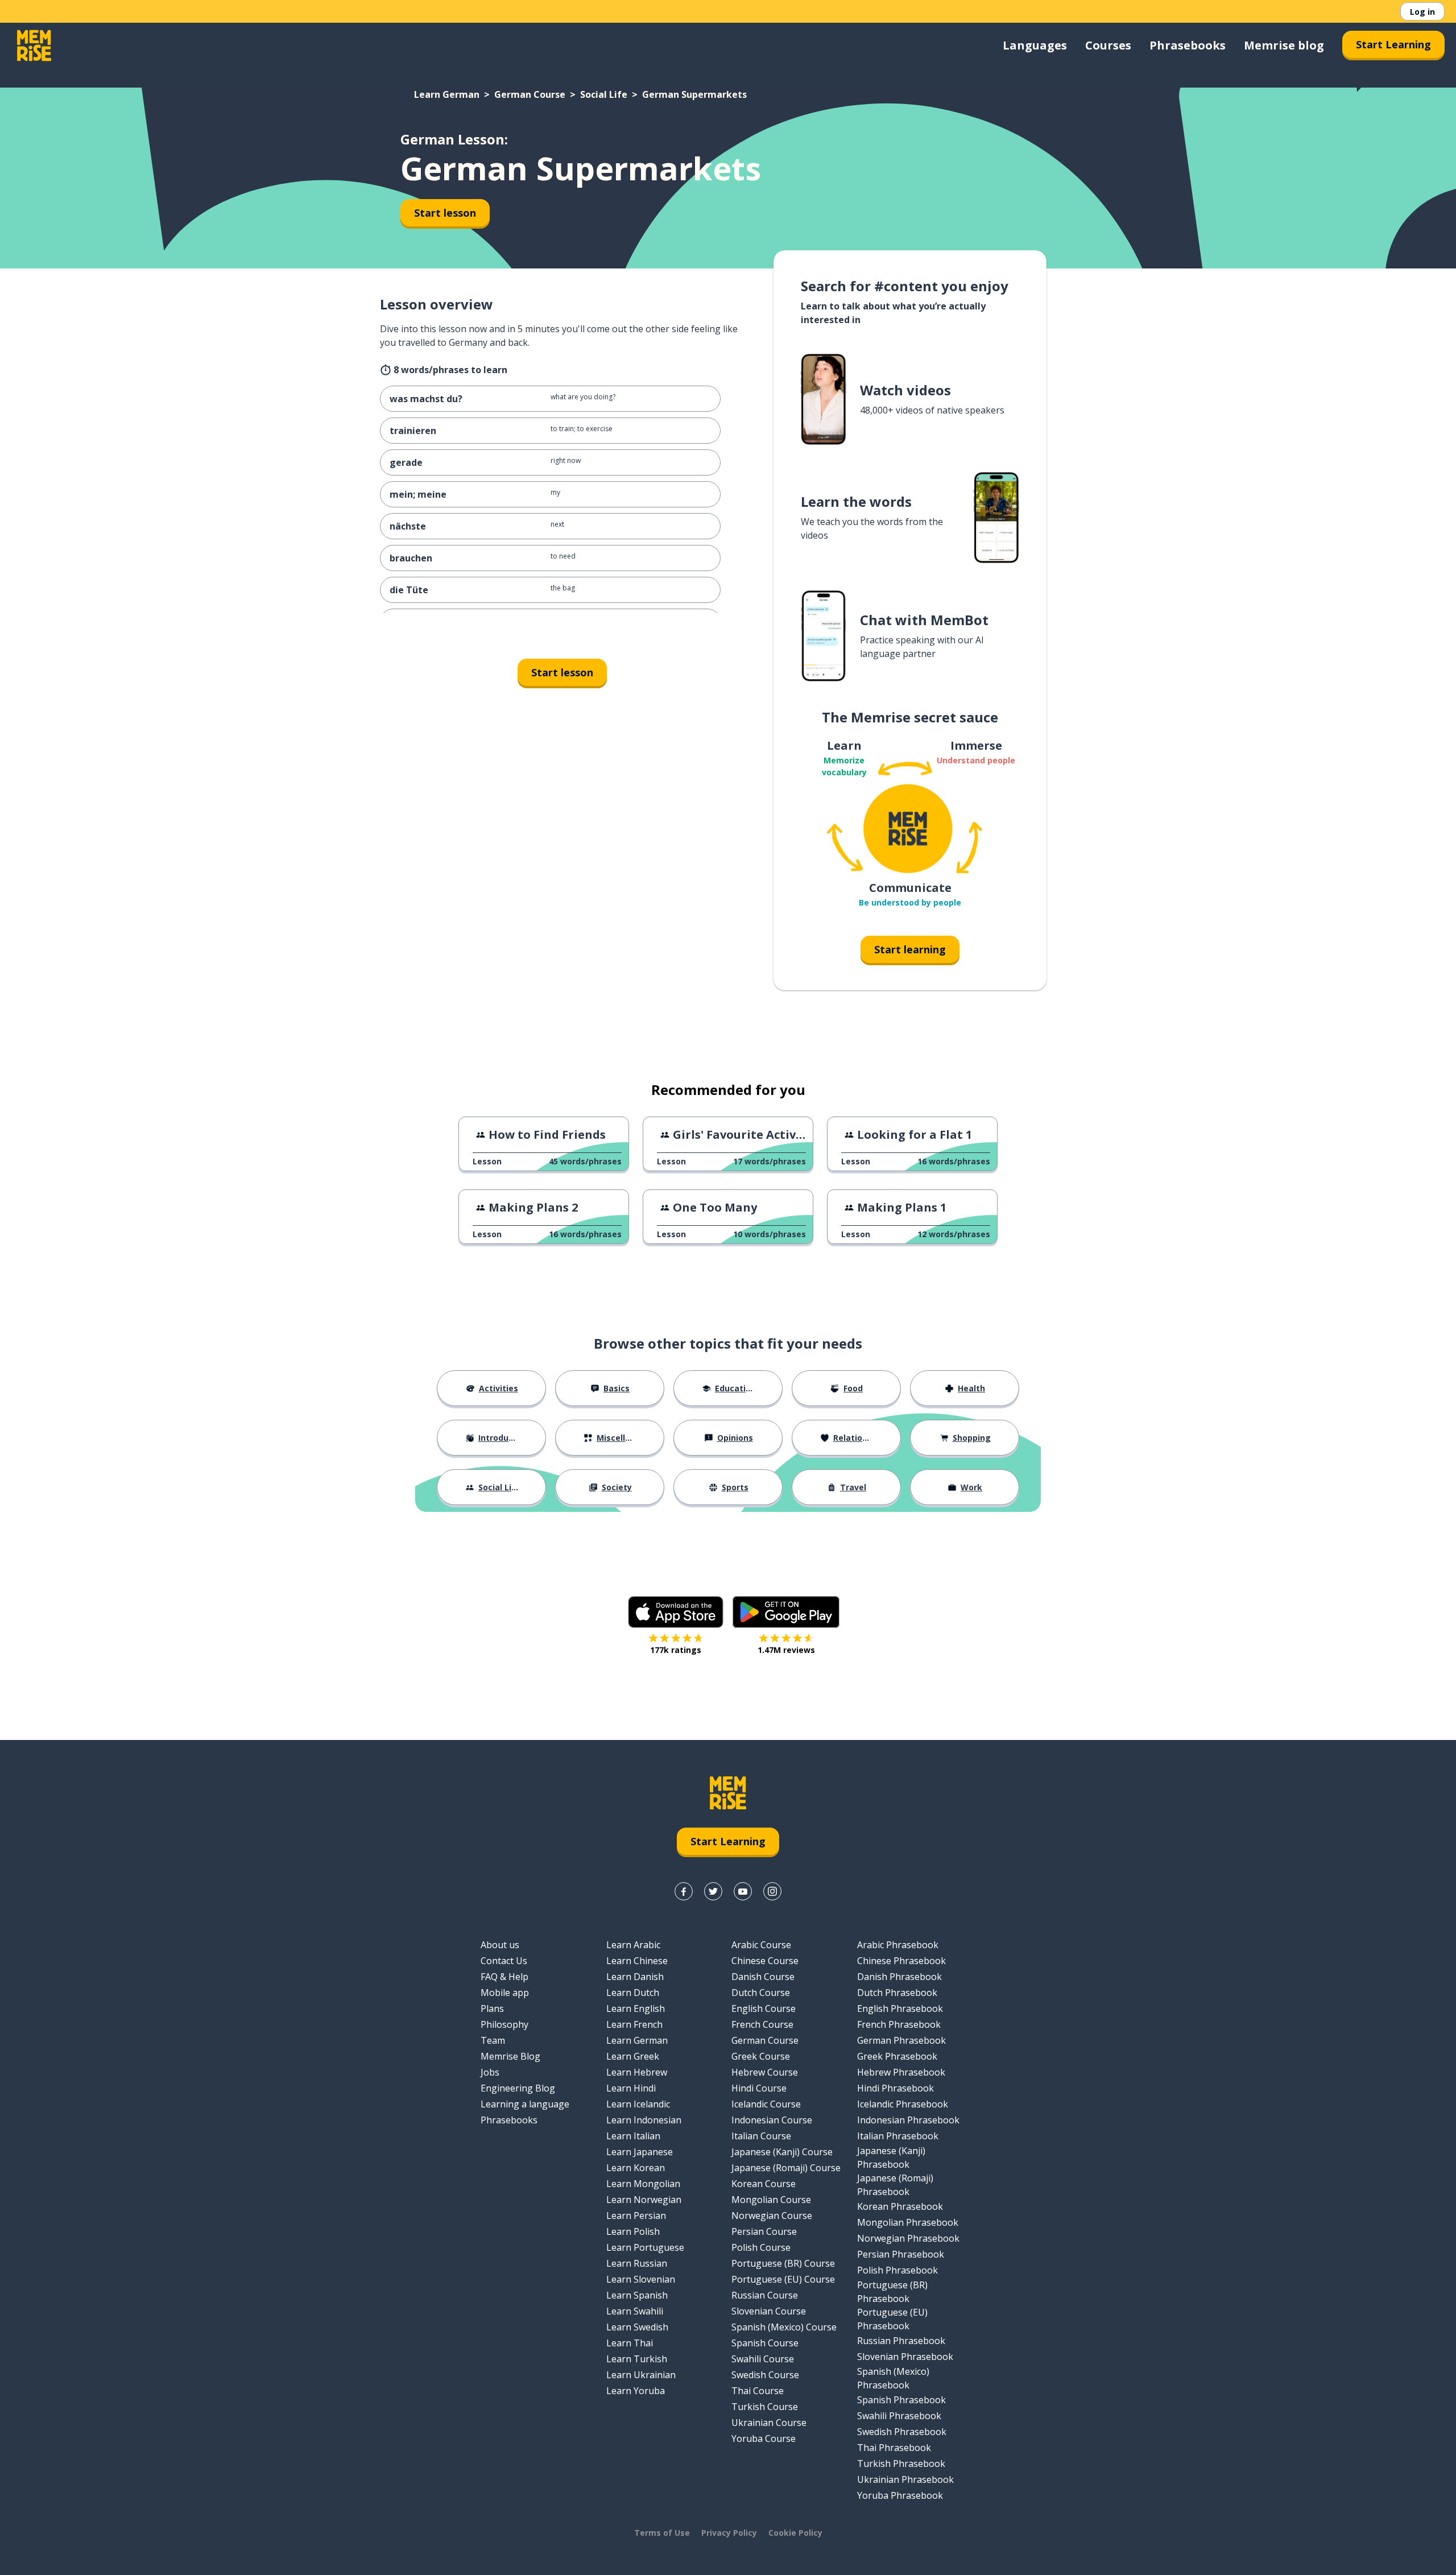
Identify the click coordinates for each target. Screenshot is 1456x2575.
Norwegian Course (772, 2216)
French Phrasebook (899, 2024)
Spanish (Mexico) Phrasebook (893, 2378)
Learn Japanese (640, 2152)
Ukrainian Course (769, 2423)
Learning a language (525, 2104)
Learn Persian (636, 2216)
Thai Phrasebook (894, 2448)
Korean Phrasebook (900, 2206)
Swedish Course (765, 2375)
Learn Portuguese (645, 2247)
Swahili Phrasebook (899, 2416)
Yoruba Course (764, 2438)
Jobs (490, 2072)
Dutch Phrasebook (897, 1993)
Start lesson (445, 213)
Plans (492, 2008)
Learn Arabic (633, 1945)
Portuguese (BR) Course (783, 2263)
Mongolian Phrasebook (908, 2222)
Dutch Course (761, 1993)
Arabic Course (761, 1945)
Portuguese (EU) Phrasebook (892, 2319)
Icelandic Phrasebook (903, 2104)
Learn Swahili (635, 2311)
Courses (1108, 45)
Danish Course (763, 1977)
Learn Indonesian (644, 2120)
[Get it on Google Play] (786, 1612)
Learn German (447, 94)
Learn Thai (630, 2343)
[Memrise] (34, 46)
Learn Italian (633, 2136)
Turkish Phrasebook (901, 2464)
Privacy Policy (729, 2533)
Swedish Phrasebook (902, 2432)
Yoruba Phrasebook (900, 2495)
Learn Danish (635, 1977)
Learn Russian (637, 2263)
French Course (762, 2024)
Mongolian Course (771, 2200)
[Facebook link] (684, 1891)
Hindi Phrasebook (895, 2088)
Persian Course (764, 2231)
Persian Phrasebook (901, 2254)
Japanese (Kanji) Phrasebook (891, 2157)
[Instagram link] (772, 1891)
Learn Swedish (637, 2327)
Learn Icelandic (638, 2104)
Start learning (910, 949)
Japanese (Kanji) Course (782, 2152)
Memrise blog (1284, 45)
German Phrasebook (901, 2040)
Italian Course (761, 2136)
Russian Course (765, 2295)
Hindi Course (759, 2088)
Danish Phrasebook (899, 1977)
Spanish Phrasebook (901, 2400)
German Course (530, 94)
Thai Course (758, 2391)
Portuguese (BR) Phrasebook (892, 2292)
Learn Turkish (637, 2359)
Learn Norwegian (644, 2200)
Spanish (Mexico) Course (784, 2327)
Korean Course (764, 2184)
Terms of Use (662, 2533)
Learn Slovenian (641, 2279)
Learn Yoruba (636, 2391)
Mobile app (505, 1993)
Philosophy (504, 2024)
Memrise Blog (510, 2056)
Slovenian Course (769, 2311)
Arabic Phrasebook (898, 1945)
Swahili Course (763, 2359)
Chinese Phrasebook (901, 1961)
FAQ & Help (504, 1977)
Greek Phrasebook (897, 2056)
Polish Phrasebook (897, 2270)
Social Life (604, 94)
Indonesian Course (772, 2120)
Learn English (636, 2008)
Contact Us (504, 1961)
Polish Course (761, 2247)
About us (500, 1945)
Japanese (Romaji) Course (786, 2168)
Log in (1422, 12)
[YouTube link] (743, 1891)
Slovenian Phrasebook (905, 2357)
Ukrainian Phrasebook (905, 2479)
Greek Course (761, 2056)
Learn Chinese (637, 1961)
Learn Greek (633, 2056)
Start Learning (1393, 44)
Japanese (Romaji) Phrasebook (895, 2185)
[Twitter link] (713, 1891)
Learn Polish (633, 2231)
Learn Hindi (631, 2088)
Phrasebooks (1188, 45)
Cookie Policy (795, 2533)
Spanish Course (765, 2343)
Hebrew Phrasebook (901, 2072)
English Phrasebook (900, 2008)
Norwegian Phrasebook (908, 2238)
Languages (1035, 45)
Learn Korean (636, 2168)
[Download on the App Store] (676, 1612)
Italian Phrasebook (898, 2136)
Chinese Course (765, 1961)
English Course (764, 2008)
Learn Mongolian (643, 2184)
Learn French (634, 2024)
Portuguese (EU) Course (783, 2279)
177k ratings (676, 1650)
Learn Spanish (637, 2295)
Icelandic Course (766, 2104)
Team (493, 2040)
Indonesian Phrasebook (908, 2120)
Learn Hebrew (637, 2072)
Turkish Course (765, 2407)
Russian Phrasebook (901, 2341)
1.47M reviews (786, 1650)
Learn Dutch (633, 1993)
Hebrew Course (765, 2072)
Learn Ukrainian (641, 2375)
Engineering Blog (518, 2088)
